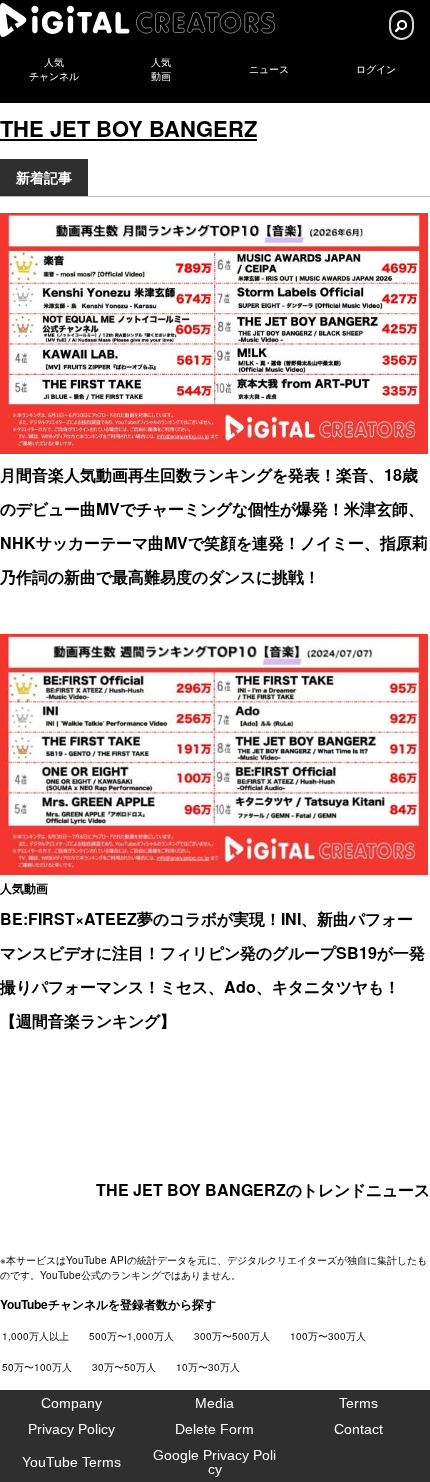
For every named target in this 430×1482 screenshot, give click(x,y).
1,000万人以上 (35, 1336)
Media (214, 1403)
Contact (358, 1429)
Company (71, 1403)
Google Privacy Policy (214, 1462)
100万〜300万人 (328, 1336)
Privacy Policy (71, 1429)
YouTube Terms (71, 1462)
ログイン (376, 69)
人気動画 (24, 888)
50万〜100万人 (37, 1367)
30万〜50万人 (124, 1367)
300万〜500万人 (232, 1336)
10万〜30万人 (208, 1367)
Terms (358, 1403)
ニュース (269, 69)
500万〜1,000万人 (131, 1336)
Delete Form (214, 1429)
